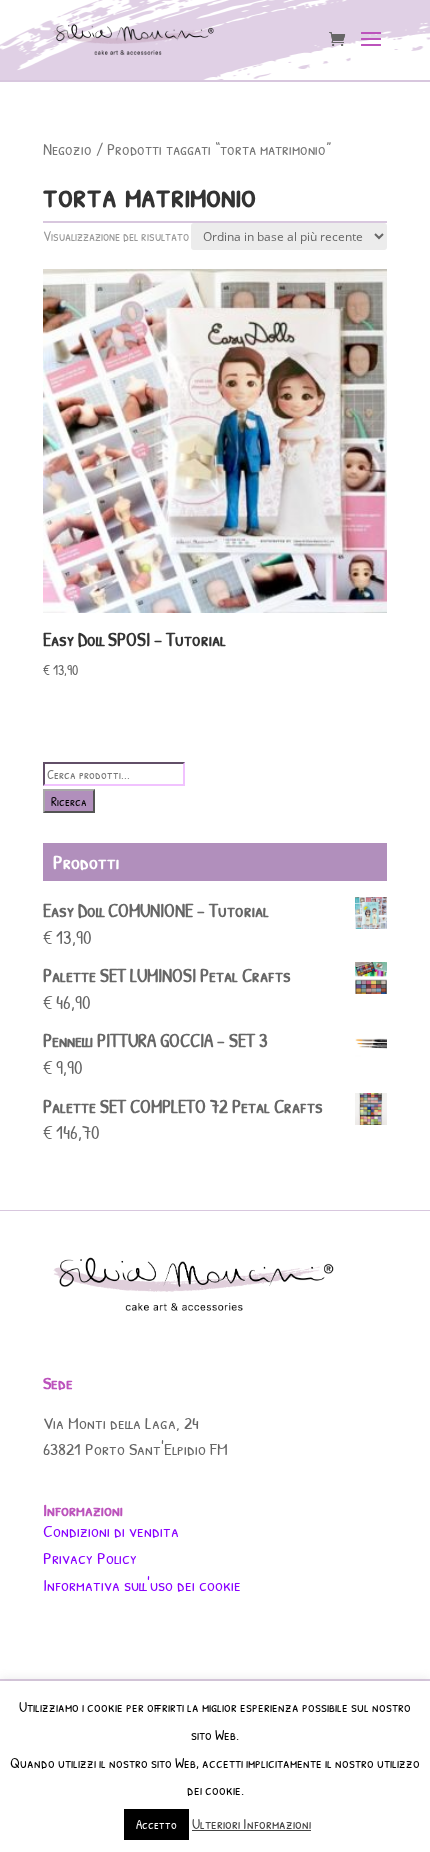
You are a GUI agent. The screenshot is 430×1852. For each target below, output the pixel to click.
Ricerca (69, 801)
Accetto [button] (156, 1824)
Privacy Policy (90, 1557)
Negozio (67, 148)
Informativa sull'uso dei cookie (142, 1584)
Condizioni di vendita (111, 1530)
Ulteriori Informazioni (251, 1823)
